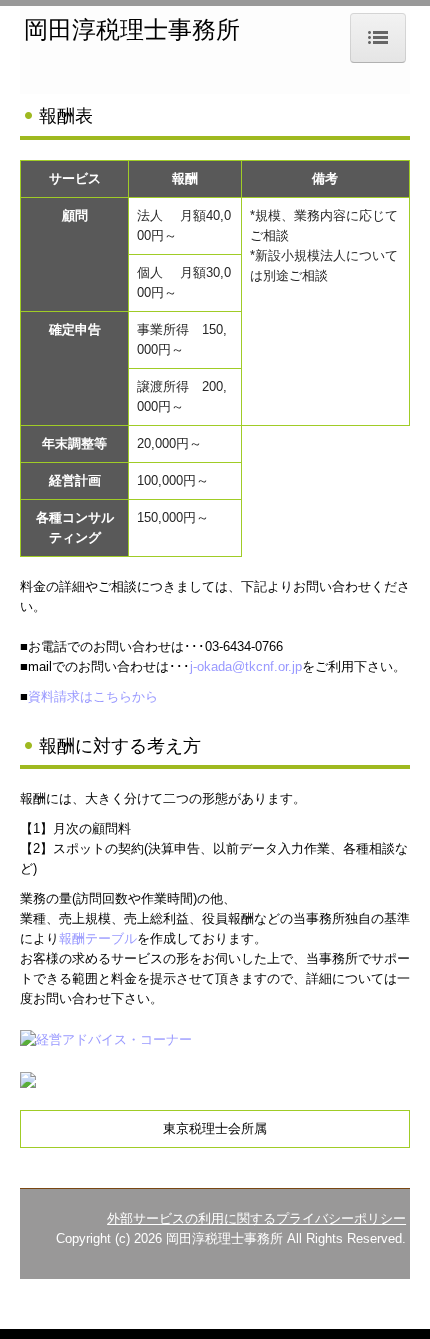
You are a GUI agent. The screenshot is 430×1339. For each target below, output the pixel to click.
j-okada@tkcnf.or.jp (246, 666)
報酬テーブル (98, 938)
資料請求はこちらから (93, 696)
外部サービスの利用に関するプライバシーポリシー (256, 1218)
